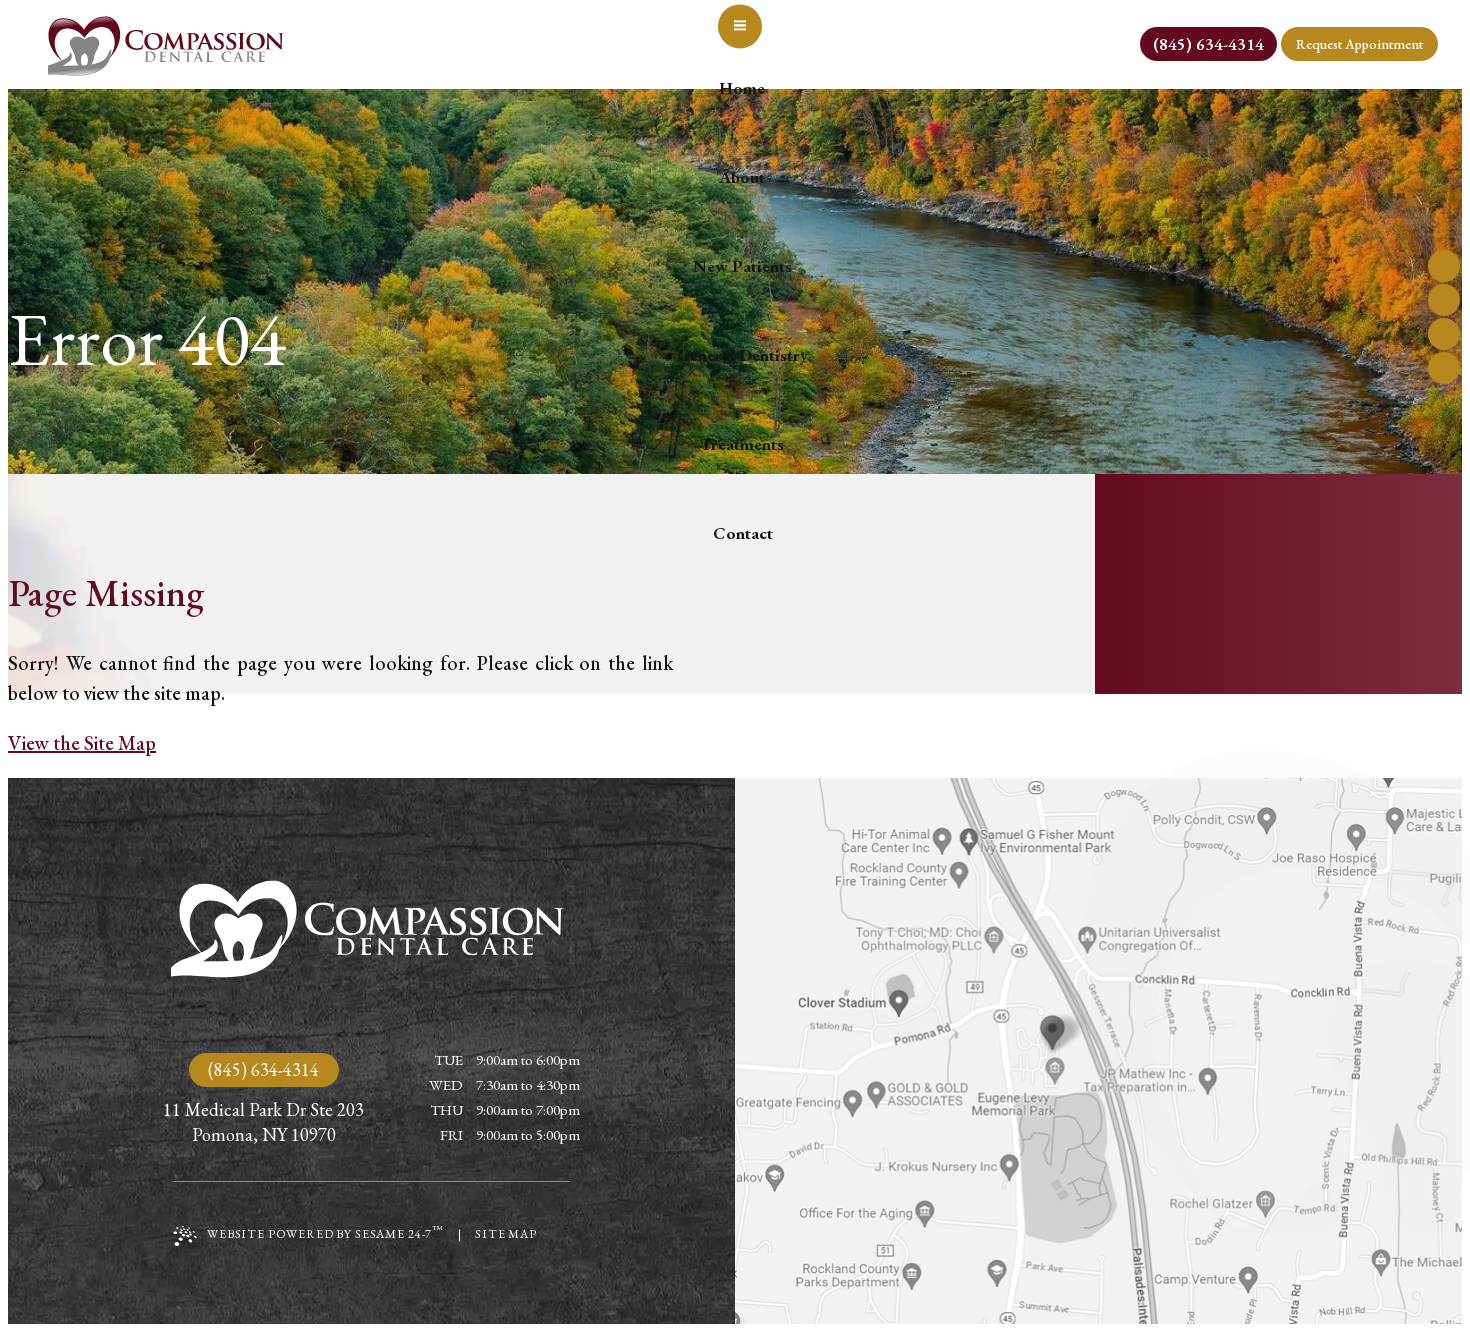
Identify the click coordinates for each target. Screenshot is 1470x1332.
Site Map (506, 1234)
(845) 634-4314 (263, 1069)
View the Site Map (82, 743)
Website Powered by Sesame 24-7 (325, 1232)
